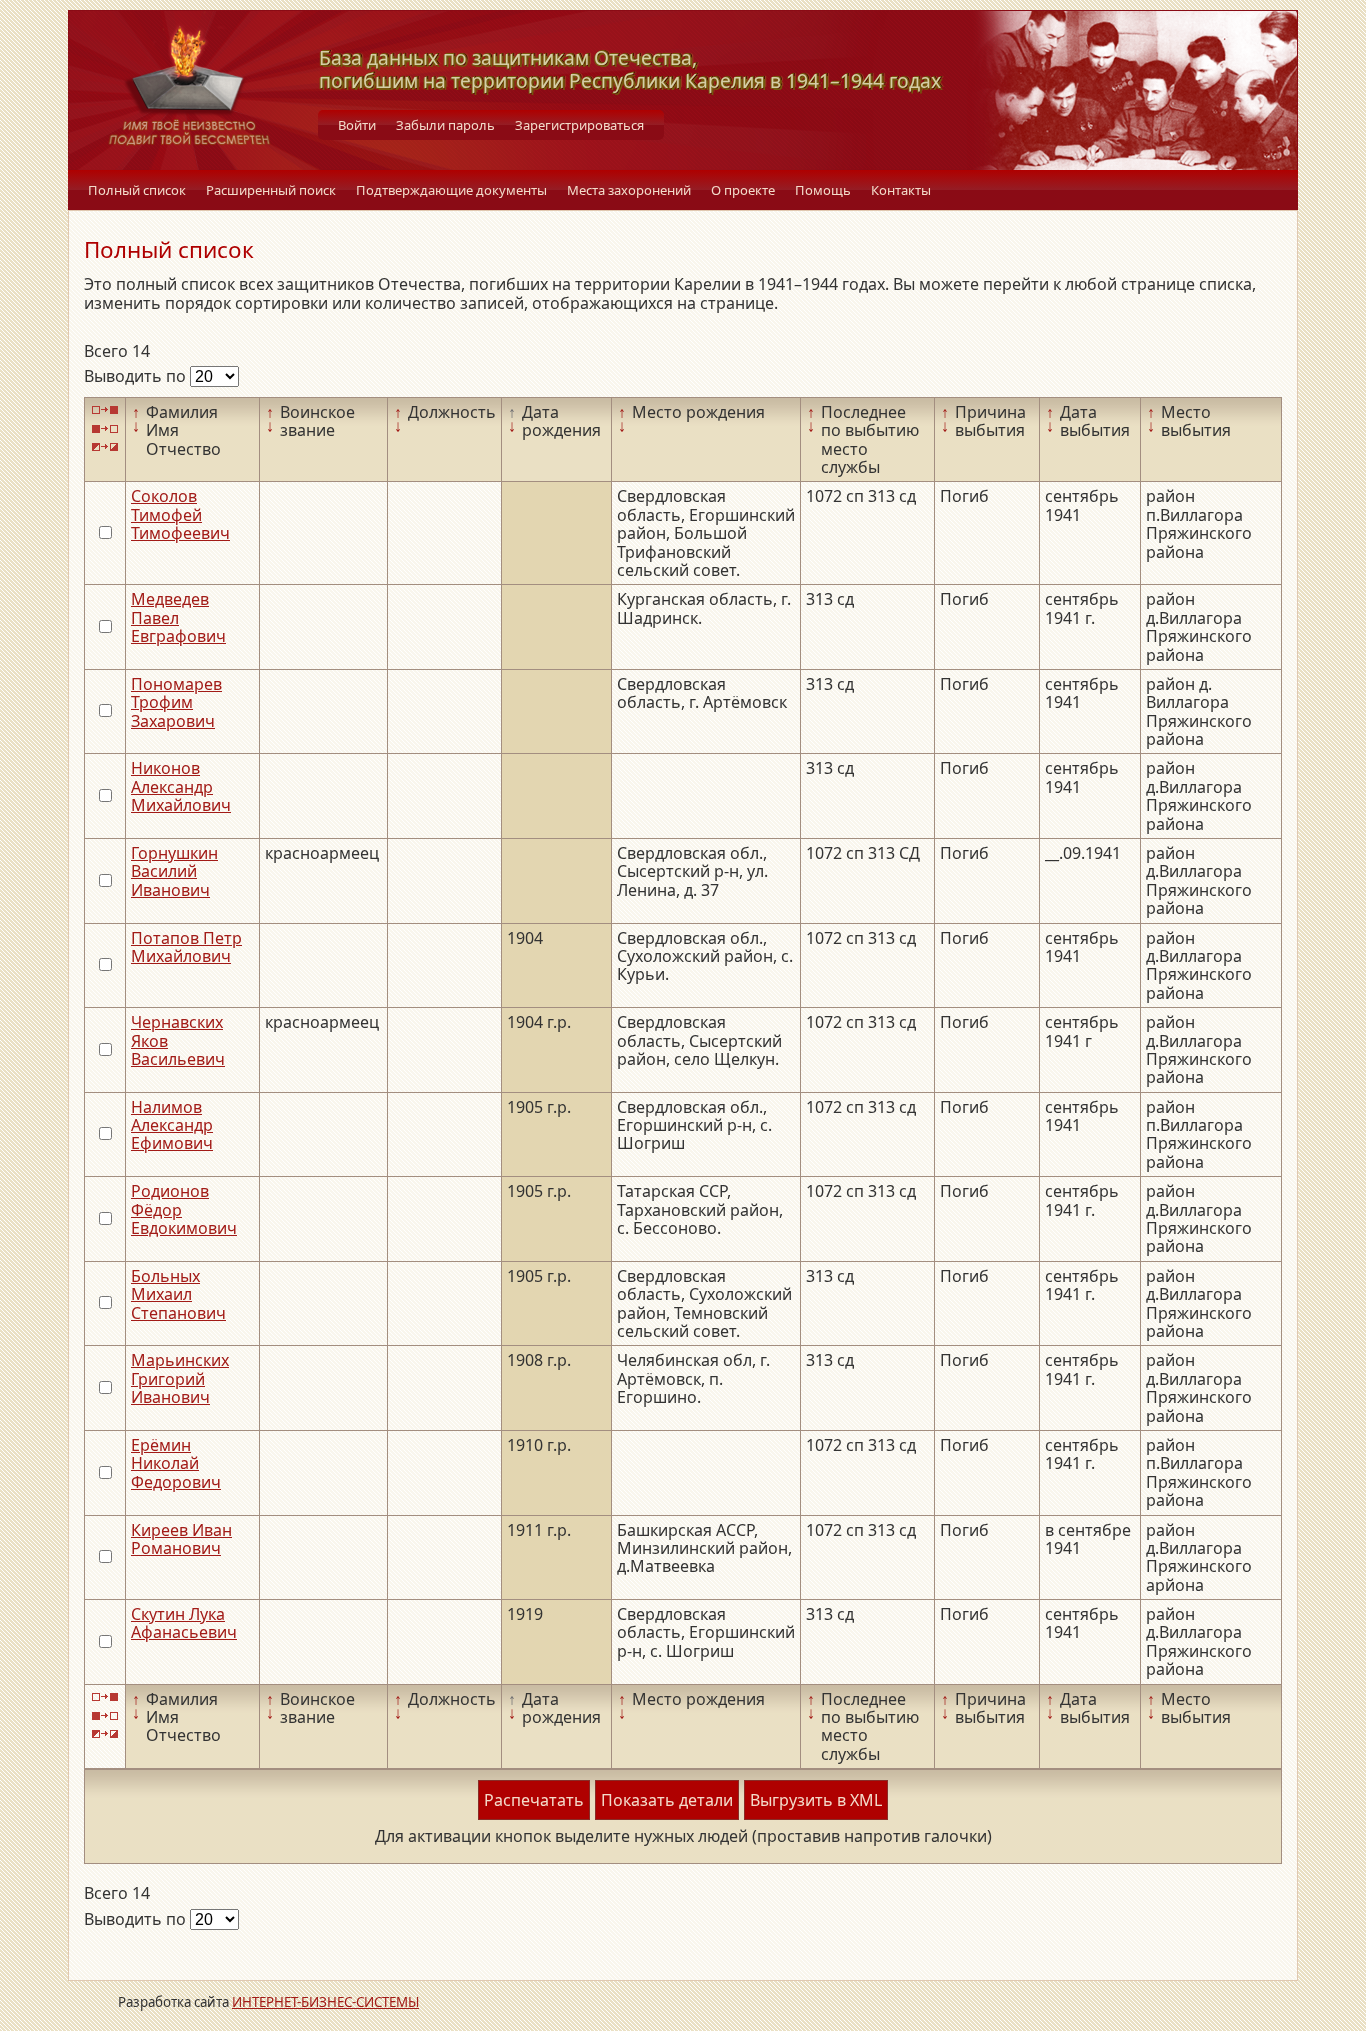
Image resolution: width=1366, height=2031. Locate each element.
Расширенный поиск (271, 190)
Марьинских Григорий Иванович (180, 1378)
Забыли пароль (445, 125)
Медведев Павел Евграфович (178, 617)
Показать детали (667, 1800)
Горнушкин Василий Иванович (174, 871)
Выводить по (137, 376)
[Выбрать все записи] (105, 410)
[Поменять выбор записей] (105, 447)
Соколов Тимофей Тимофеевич (180, 514)
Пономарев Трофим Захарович (176, 702)
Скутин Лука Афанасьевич (184, 1623)
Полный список (137, 190)
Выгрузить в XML (816, 1800)
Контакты (901, 190)
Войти (357, 125)
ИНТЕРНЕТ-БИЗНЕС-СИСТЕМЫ (325, 2002)
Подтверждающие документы (451, 190)
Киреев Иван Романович (181, 1539)
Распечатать (534, 1800)
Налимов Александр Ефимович (172, 1125)
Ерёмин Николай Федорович (176, 1463)
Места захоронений (629, 190)
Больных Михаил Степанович (178, 1294)
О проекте (743, 190)
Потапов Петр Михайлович (186, 947)
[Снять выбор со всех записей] (105, 428)
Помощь (823, 190)
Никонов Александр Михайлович (181, 786)
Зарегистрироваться (579, 125)
